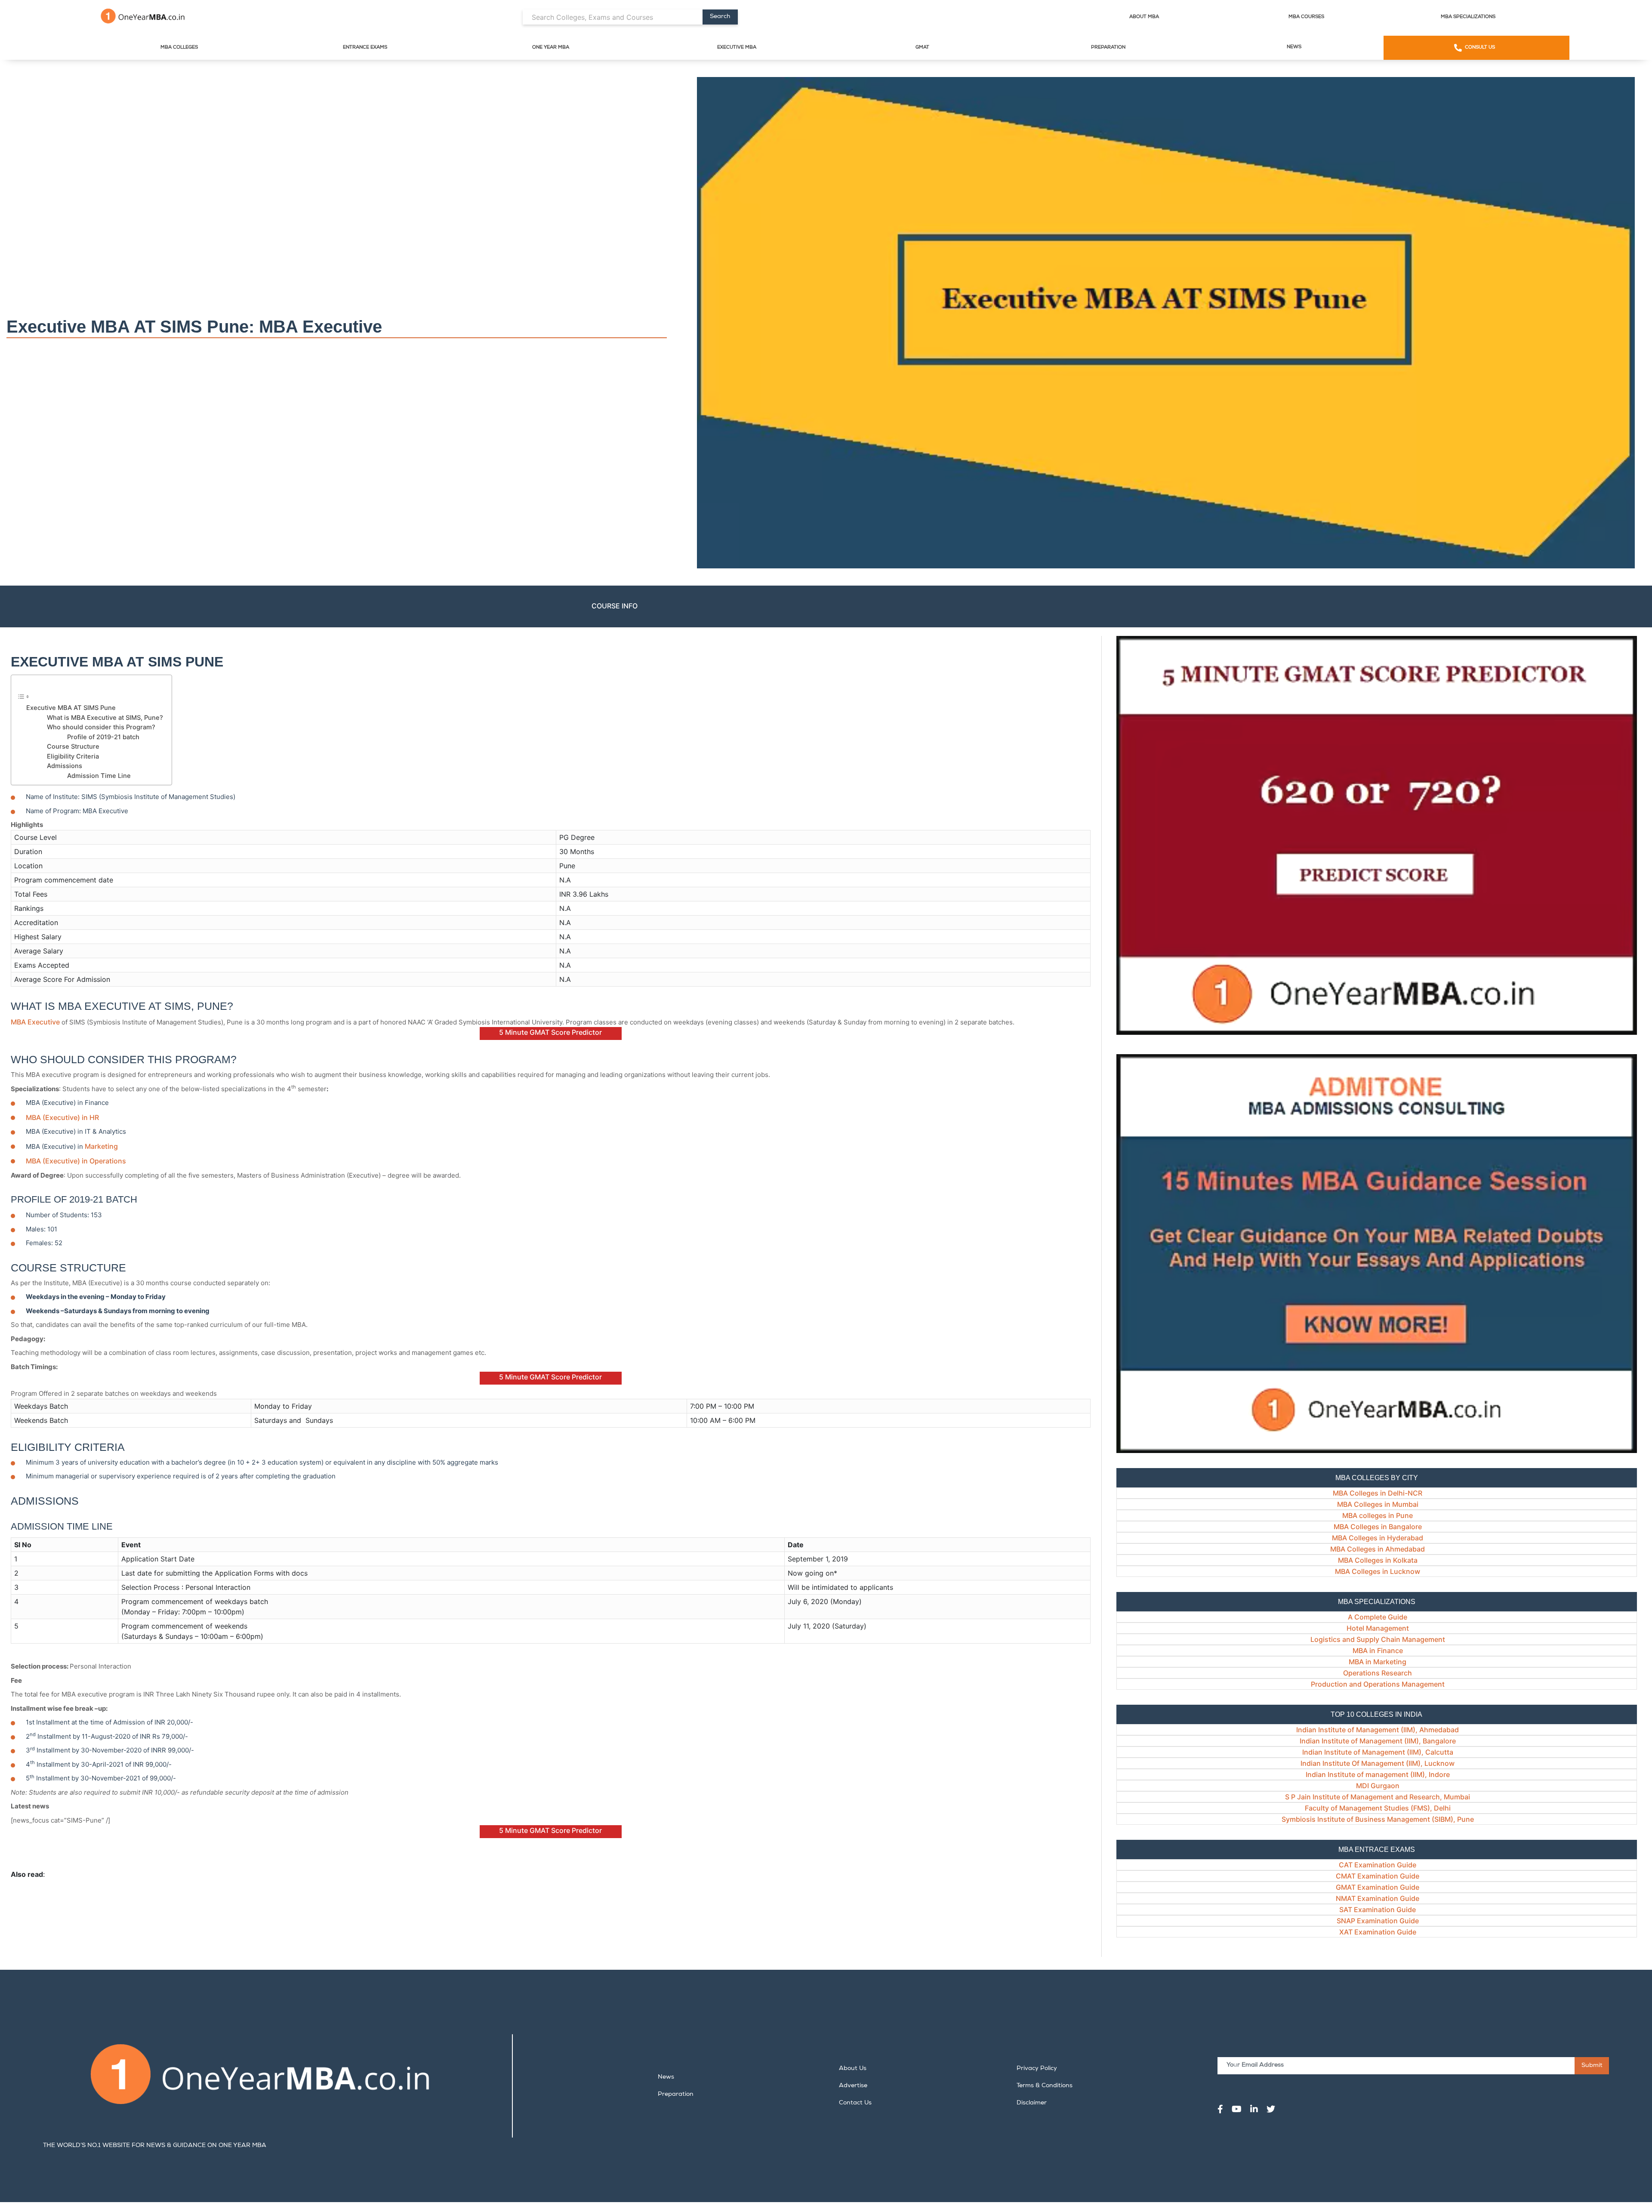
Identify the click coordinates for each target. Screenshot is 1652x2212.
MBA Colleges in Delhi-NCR (1378, 1493)
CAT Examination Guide (1378, 1865)
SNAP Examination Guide (1378, 1921)
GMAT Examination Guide (1378, 1887)
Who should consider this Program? (101, 727)
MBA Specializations (1468, 17)
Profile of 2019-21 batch (103, 737)
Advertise (853, 2086)
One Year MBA (551, 48)
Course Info (615, 606)
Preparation (1108, 48)
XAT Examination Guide (1378, 1932)
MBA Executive (35, 1022)
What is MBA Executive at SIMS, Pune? (105, 718)
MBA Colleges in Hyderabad (1378, 1538)
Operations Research (1378, 1673)
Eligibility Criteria (73, 756)
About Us (853, 2069)
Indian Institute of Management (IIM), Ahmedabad (1378, 1730)
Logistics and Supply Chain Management (1378, 1639)
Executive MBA (737, 48)
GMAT (922, 48)
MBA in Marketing (1378, 1662)
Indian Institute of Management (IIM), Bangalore (1378, 1741)
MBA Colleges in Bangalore (1378, 1527)
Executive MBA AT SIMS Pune (71, 708)
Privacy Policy (1037, 2069)
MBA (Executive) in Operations (76, 1161)
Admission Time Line (99, 776)
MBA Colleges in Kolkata (1378, 1560)
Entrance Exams (365, 48)
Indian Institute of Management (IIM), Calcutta (1378, 1752)
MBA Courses (1306, 17)
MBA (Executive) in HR (62, 1117)
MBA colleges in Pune (1378, 1515)
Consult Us (1480, 48)
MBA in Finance (1378, 1651)
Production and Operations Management (1378, 1684)
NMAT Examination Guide (1378, 1898)
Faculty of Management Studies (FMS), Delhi (1378, 1808)
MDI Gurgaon (1378, 1786)
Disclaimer (1032, 2103)
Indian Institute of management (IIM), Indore (1378, 1774)
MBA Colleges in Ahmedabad (1378, 1549)
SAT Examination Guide (1378, 1910)
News (1294, 47)
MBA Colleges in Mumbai (1378, 1504)
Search (720, 17)
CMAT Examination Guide (1378, 1876)
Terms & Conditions (1045, 2086)
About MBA (1144, 17)
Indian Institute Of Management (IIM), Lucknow (1378, 1763)
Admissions (65, 766)
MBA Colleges (179, 48)
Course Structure (73, 747)
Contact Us (855, 2103)
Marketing (100, 1146)
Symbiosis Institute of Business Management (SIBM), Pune (1378, 1819)
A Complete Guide (1378, 1617)
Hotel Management (1378, 1628)
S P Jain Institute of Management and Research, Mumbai (1378, 1797)
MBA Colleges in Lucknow (1378, 1571)
